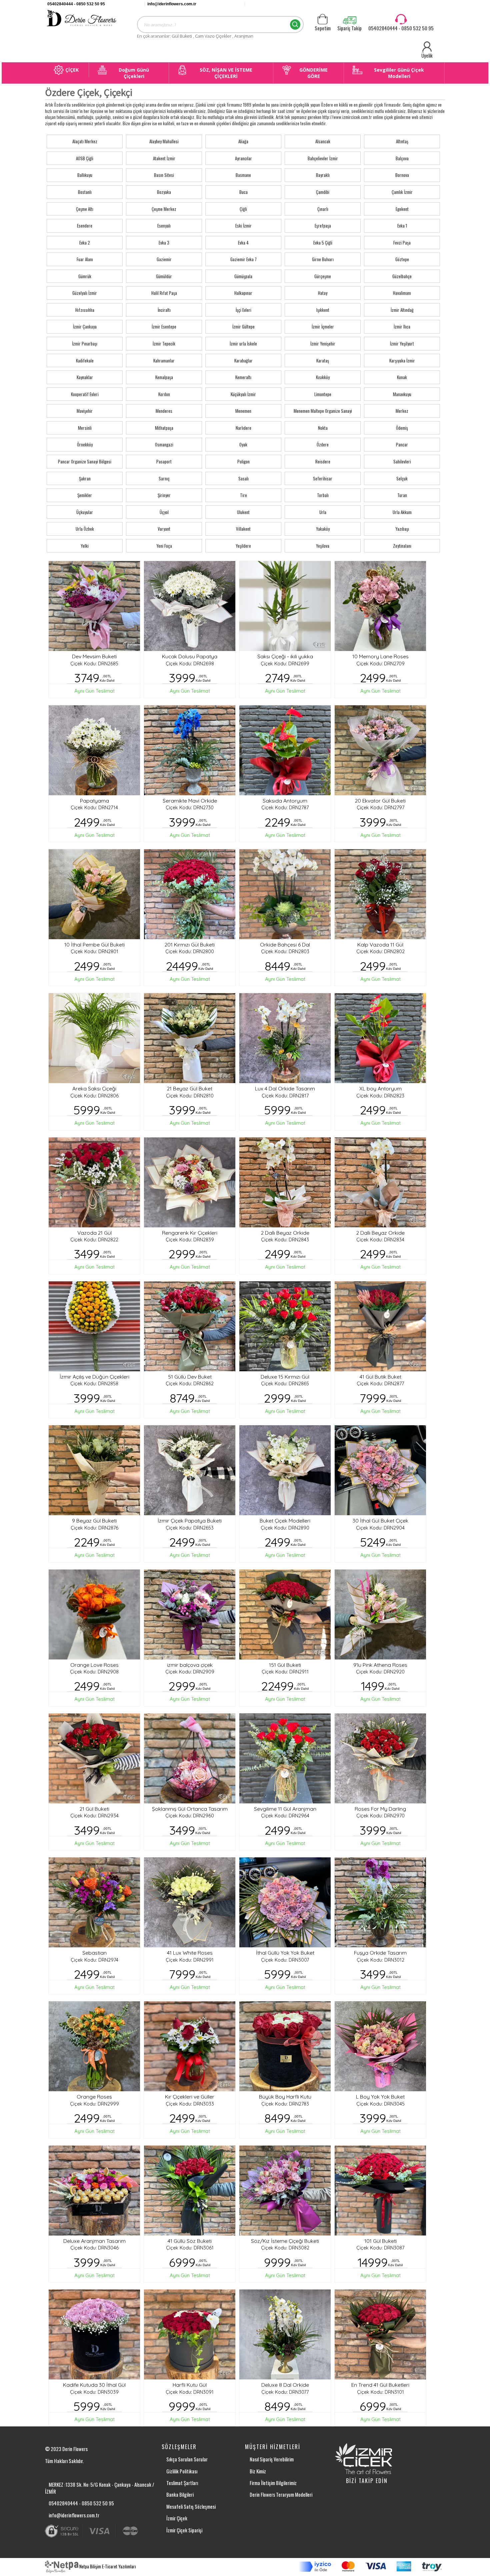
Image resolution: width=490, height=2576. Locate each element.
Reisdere (323, 461)
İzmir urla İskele (243, 343)
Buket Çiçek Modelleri (285, 1521)
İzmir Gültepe (243, 326)
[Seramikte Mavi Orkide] (190, 750)
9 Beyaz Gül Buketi (94, 1521)
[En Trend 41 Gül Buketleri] (380, 2334)
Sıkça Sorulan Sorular (187, 2459)
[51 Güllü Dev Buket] (190, 1326)
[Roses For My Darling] (380, 1758)
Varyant (164, 529)
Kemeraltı (243, 377)
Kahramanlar (164, 360)
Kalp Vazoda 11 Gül (380, 945)
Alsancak (323, 141)
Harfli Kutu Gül (190, 2385)
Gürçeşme (323, 276)
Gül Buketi (182, 36)
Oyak (243, 444)
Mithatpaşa (164, 428)
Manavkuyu (402, 394)
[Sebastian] (94, 1902)
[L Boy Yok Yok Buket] (380, 2046)
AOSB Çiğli (85, 158)
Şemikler (85, 495)
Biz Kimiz (258, 2471)
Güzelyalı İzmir (85, 293)
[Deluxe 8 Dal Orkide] (285, 2334)
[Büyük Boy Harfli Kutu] (285, 2046)
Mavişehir (85, 411)
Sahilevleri (402, 461)
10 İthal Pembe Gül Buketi (94, 945)
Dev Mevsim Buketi (94, 656)
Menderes (164, 411)
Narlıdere (243, 428)
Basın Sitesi (164, 175)
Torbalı (323, 495)
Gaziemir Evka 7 (243, 259)
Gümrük (85, 276)
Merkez (402, 411)
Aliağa (243, 141)
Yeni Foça (164, 546)
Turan (402, 495)
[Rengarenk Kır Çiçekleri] (190, 1182)
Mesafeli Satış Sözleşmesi (191, 2506)
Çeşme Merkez (164, 209)
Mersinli (85, 428)
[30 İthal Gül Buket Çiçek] (380, 1470)
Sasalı (243, 478)
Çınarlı (323, 209)
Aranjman (244, 36)
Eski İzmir (243, 226)
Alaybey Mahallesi (164, 141)
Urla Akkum (402, 512)
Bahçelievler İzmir (323, 158)
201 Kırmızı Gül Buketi (190, 945)
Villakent (243, 529)
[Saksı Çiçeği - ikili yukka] (285, 606)
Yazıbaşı (402, 529)
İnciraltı (164, 310)
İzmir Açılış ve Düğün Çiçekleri (94, 1377)
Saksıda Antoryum (285, 801)
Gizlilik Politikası (182, 2471)
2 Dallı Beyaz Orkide (285, 1233)
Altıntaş (402, 141)
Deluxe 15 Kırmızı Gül (285, 1377)
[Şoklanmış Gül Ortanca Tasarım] (190, 1758)
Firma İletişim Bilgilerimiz (273, 2483)
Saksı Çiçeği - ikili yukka (285, 656)
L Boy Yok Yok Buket (380, 2097)
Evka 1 (402, 226)
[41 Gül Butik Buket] (380, 1326)
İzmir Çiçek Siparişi (184, 2530)
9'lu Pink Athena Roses (380, 1665)
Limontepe (323, 394)
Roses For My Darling (380, 1809)
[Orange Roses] (94, 2046)
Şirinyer (164, 495)
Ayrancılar (243, 158)
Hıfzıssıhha (85, 310)
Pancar (402, 444)
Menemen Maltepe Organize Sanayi (323, 411)
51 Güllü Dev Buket (190, 1377)
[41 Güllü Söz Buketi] (190, 2191)
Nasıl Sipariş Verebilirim (272, 2459)
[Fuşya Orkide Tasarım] (380, 1902)
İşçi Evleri (243, 310)
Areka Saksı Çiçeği (94, 1088)
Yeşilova (323, 546)
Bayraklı (323, 175)
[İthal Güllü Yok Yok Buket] (285, 1902)
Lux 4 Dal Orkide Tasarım (285, 1088)
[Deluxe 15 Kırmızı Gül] (285, 1326)
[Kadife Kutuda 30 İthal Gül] (94, 2334)
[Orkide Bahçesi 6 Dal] (285, 894)
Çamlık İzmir (402, 192)
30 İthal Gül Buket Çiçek (380, 1521)
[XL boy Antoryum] (380, 1038)
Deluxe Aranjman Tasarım (94, 2241)
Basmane (243, 175)
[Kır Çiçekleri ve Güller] (190, 2046)
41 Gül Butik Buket (380, 1377)
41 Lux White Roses (190, 1953)
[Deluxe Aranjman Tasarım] (94, 2191)
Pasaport (164, 461)
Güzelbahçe (402, 276)
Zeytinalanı (402, 546)
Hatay (323, 293)
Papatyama (94, 801)
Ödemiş (402, 428)
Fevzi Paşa (402, 243)
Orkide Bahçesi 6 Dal (285, 945)
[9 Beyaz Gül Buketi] (94, 1470)
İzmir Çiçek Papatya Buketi (190, 1521)
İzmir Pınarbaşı (85, 343)
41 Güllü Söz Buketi (190, 2241)
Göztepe (402, 259)
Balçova (402, 158)
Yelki (85, 546)
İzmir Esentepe (164, 326)
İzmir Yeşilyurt (402, 343)
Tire (243, 495)
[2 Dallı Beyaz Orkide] (285, 1182)
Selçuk (402, 478)
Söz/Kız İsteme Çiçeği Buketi (285, 2241)
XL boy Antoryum (380, 1088)
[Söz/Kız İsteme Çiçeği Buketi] (285, 2191)
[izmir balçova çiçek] (190, 1614)
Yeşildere (243, 546)
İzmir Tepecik (164, 343)
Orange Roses (94, 2097)
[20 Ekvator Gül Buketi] (380, 750)
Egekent (402, 209)
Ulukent (243, 512)
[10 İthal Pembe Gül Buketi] (94, 894)
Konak (402, 377)
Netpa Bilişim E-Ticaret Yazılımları (107, 2566)
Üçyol (164, 512)
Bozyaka (164, 192)
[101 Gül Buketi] (380, 2191)
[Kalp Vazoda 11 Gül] (380, 894)
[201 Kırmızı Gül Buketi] (190, 894)
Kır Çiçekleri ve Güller (190, 2097)
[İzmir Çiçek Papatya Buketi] (190, 1470)
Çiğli (243, 209)
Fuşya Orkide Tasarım (380, 1953)
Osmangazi (164, 444)
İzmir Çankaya (85, 326)
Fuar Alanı (85, 259)
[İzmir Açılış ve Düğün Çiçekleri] (94, 1326)
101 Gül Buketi (380, 2241)
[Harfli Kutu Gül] (190, 2334)
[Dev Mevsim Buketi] (94, 606)
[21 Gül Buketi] (94, 1758)
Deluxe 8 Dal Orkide (285, 2385)
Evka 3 (164, 243)
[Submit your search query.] (295, 24)
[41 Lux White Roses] (190, 1902)
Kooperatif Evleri (85, 394)
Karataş (323, 360)
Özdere (323, 444)
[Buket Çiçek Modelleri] (285, 1470)
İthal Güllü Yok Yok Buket (285, 1953)
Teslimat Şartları (182, 2483)
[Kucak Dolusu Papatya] (190, 606)
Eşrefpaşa (323, 226)
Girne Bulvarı (323, 259)
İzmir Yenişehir (323, 343)
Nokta (323, 428)
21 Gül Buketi (94, 1809)
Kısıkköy (323, 377)
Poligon (243, 461)
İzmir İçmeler (323, 326)
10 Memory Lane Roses (380, 656)
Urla (323, 512)
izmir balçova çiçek (190, 1665)
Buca (243, 192)
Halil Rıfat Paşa (164, 293)
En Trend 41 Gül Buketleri (380, 2385)
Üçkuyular (85, 512)
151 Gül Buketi (285, 1665)
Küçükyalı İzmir (243, 394)
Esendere (85, 226)
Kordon (164, 394)
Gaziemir (164, 259)
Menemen (243, 411)
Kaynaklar (85, 377)
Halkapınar (243, 293)
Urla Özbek (85, 529)
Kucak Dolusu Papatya (190, 656)
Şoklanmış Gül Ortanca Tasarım (190, 1809)
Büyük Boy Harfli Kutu (285, 2097)
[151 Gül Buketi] (285, 1614)
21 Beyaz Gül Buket (190, 1088)
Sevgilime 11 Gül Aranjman (285, 1809)
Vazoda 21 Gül (94, 1233)
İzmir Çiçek (177, 2518)
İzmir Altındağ (402, 310)
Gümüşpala (243, 276)
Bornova (402, 175)
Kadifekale (85, 360)
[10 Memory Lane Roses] (380, 606)
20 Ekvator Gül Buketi (380, 801)
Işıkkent (323, 310)
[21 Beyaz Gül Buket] (190, 1038)
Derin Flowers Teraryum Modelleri (281, 2494)
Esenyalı (164, 226)
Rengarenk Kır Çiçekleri (190, 1233)
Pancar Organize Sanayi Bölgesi (85, 461)
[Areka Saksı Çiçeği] (94, 1038)
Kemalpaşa (164, 377)
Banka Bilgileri (180, 2494)
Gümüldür (164, 276)
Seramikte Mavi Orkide (190, 801)
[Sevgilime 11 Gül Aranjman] (285, 1758)
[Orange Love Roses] (94, 1614)
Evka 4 (243, 243)
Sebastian (94, 1953)
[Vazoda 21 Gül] (94, 1182)
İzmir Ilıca (402, 326)
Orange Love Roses (94, 1665)
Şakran (85, 478)
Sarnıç (164, 478)
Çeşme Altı (85, 209)
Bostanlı (85, 192)
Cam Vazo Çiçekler (214, 36)
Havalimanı (402, 293)
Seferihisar (323, 478)
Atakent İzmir (164, 158)
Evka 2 (85, 243)
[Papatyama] (94, 750)
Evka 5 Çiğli (323, 243)
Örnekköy (85, 444)
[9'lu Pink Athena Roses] (380, 1614)
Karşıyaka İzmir (402, 360)
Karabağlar (243, 360)
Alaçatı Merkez (85, 141)
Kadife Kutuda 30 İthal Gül (94, 2385)
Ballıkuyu (85, 175)
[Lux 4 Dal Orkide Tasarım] (285, 1038)
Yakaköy (323, 529)
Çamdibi (323, 192)
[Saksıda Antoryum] (285, 750)
